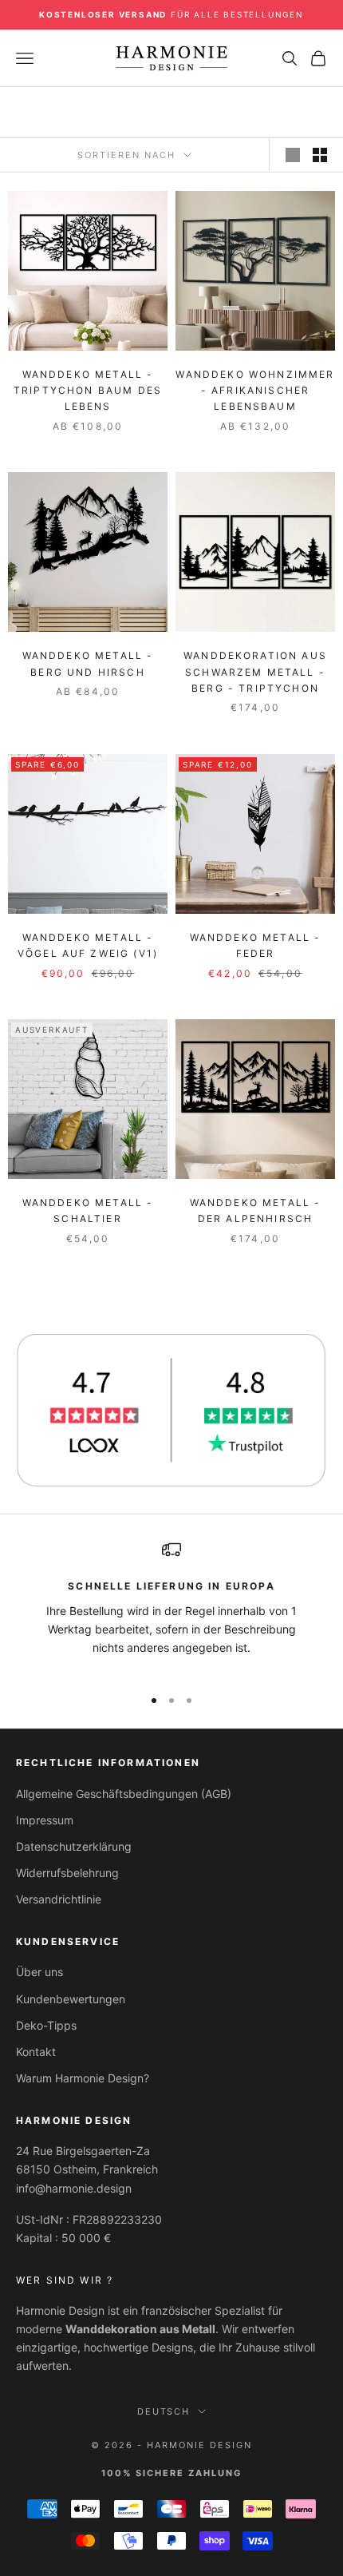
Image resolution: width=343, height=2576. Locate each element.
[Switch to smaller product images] (320, 155)
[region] (171, 1606)
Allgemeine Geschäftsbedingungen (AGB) (124, 1794)
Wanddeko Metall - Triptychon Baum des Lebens (88, 391)
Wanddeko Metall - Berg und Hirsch (88, 663)
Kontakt (36, 2052)
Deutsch (164, 2411)
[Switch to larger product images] (293, 155)
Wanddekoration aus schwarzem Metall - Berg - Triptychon (255, 672)
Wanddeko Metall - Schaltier (88, 1211)
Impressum (45, 1820)
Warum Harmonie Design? (83, 2078)
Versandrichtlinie (59, 1899)
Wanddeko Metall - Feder (256, 945)
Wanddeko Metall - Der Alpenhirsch (256, 1211)
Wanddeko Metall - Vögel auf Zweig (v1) (88, 945)
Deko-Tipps (46, 2025)
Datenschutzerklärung (74, 1846)
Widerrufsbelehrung (67, 1873)
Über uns (39, 1972)
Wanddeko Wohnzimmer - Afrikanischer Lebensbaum (255, 391)
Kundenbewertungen (71, 1999)
